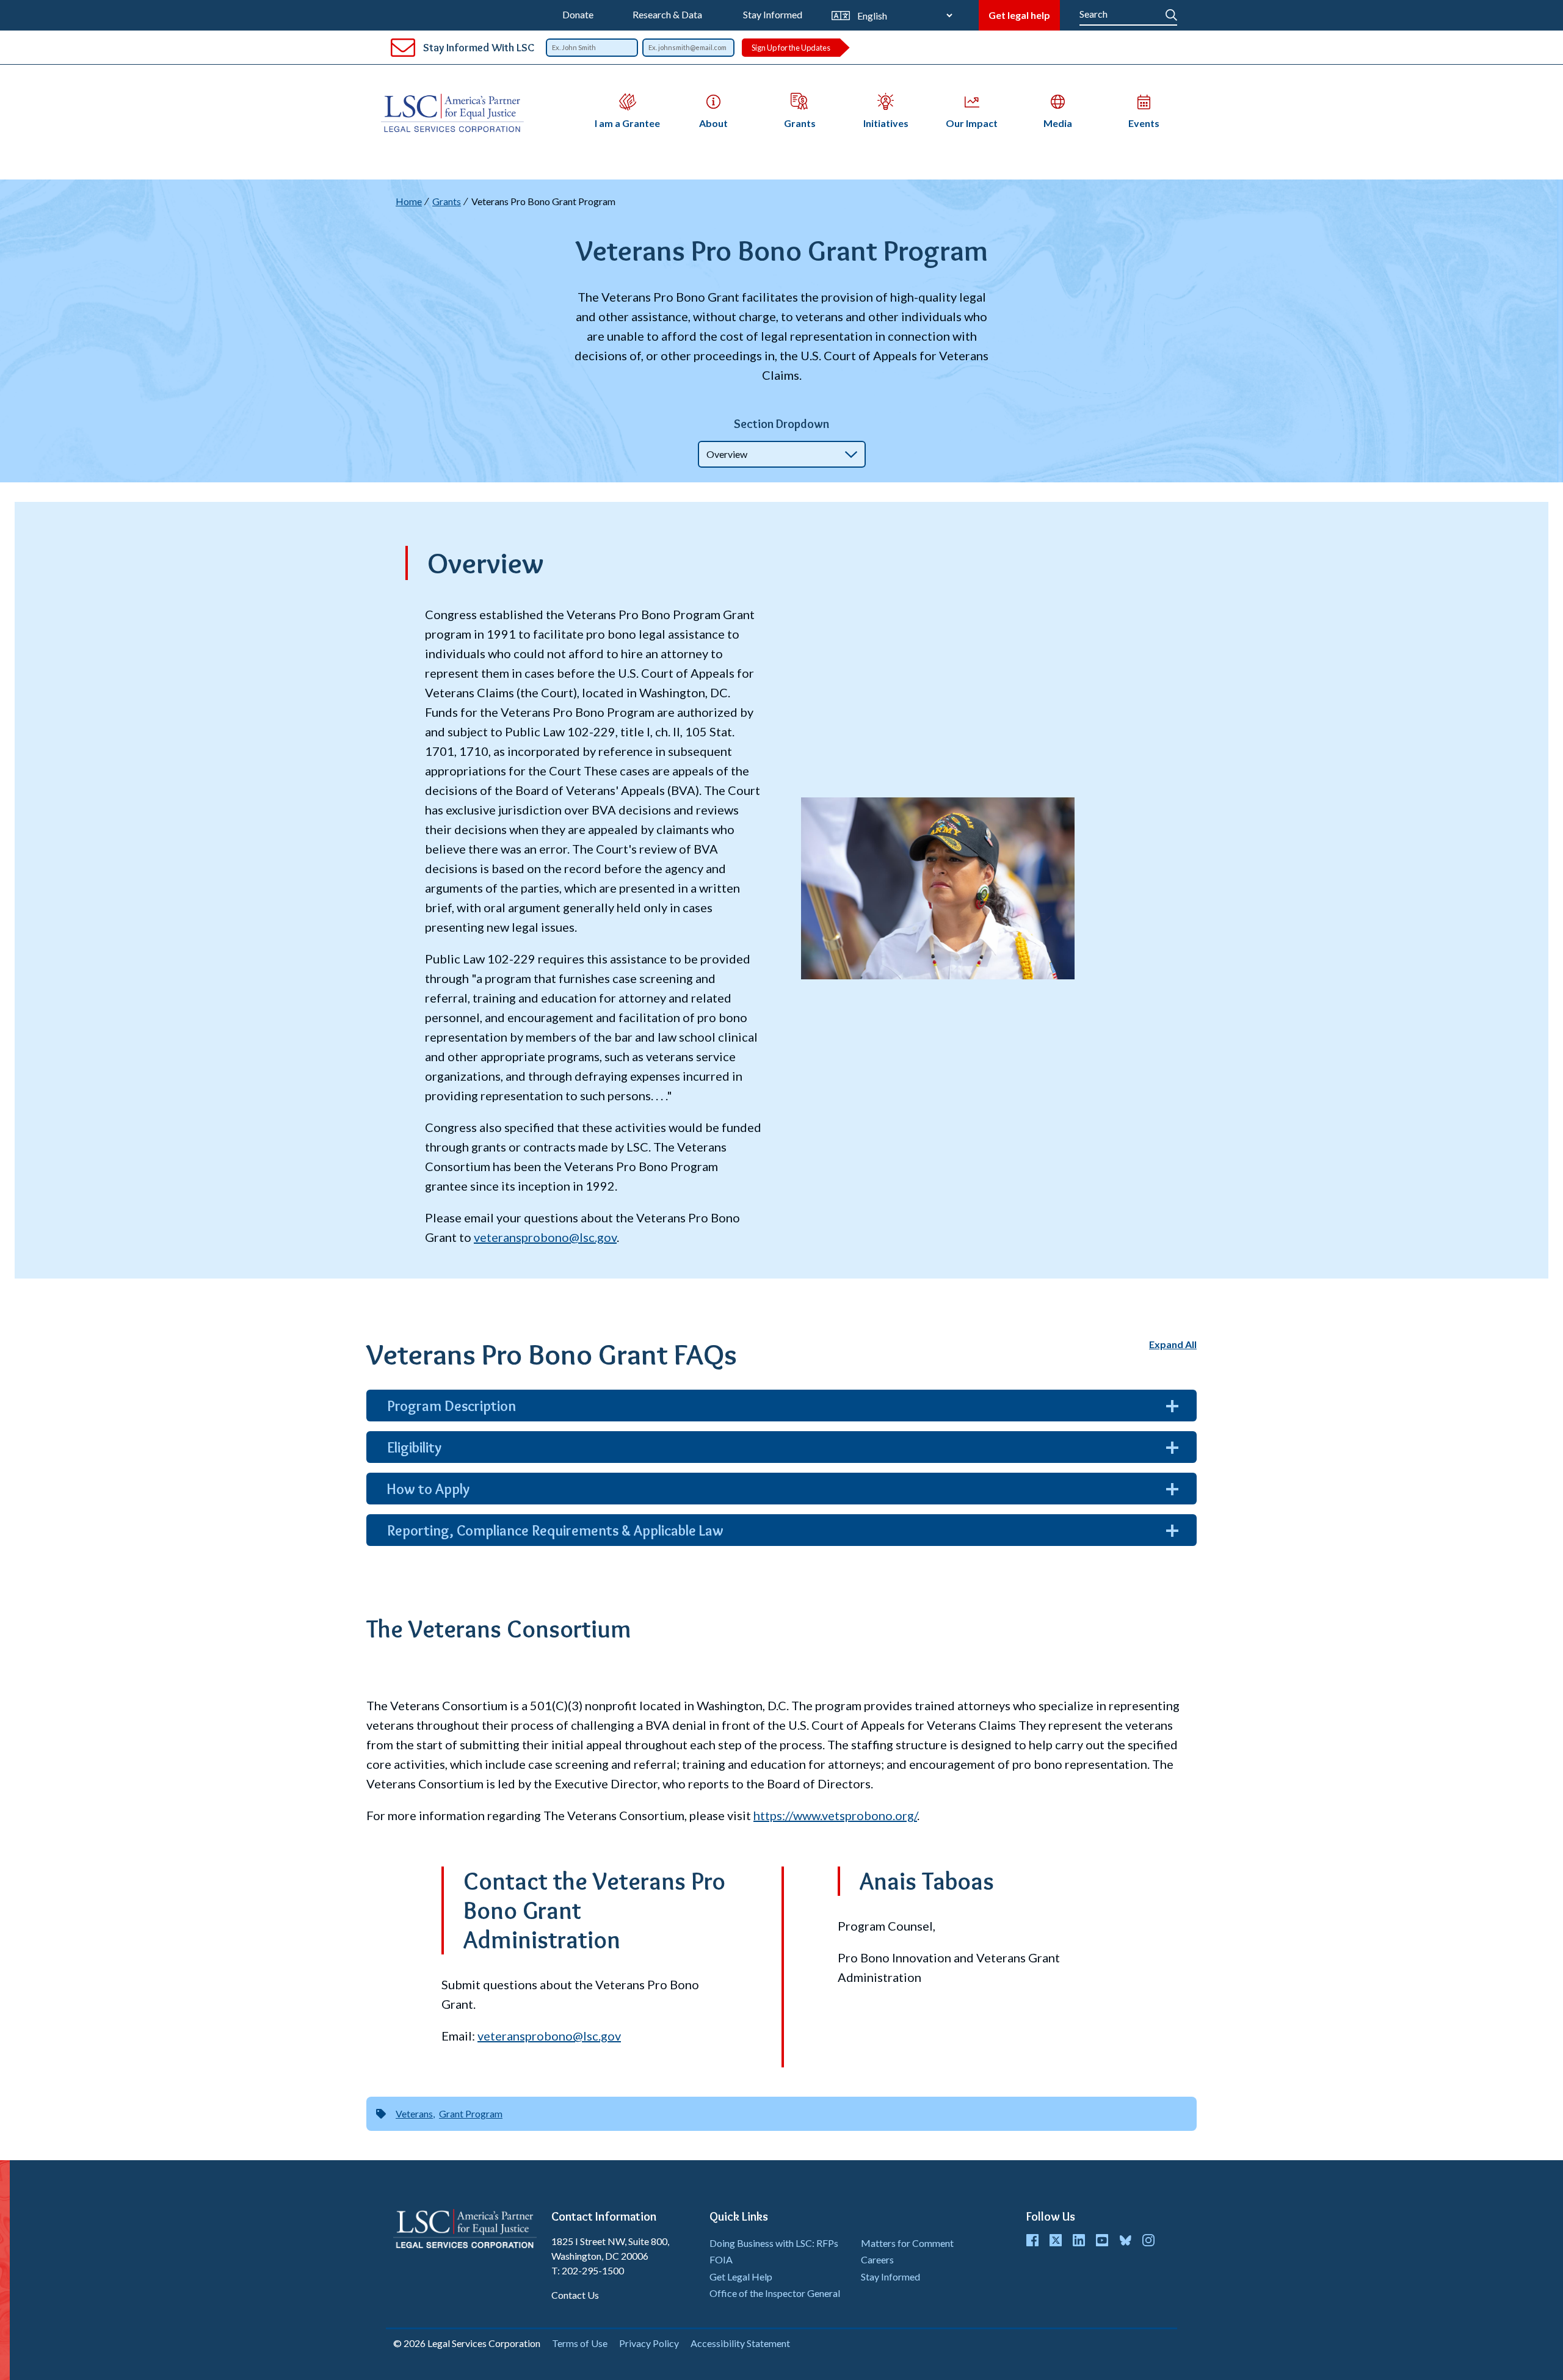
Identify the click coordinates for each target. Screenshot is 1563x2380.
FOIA (721, 2259)
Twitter (1056, 2240)
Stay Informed (773, 14)
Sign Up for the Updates (791, 48)
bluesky (1125, 2240)
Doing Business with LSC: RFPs (774, 2243)
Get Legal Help (741, 2277)
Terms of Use (580, 2343)
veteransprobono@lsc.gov (549, 2036)
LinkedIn (1079, 2240)
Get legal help (1019, 15)
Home (409, 201)
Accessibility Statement (740, 2343)
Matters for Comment (907, 2243)
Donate (578, 14)
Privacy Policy (649, 2343)
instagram (1148, 2240)
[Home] (457, 113)
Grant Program (471, 2113)
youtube (1102, 2240)
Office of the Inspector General (775, 2293)
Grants (447, 201)
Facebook (1032, 2240)
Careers (877, 2259)
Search (1171, 12)
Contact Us (575, 2295)
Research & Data (667, 14)
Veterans (414, 2113)
